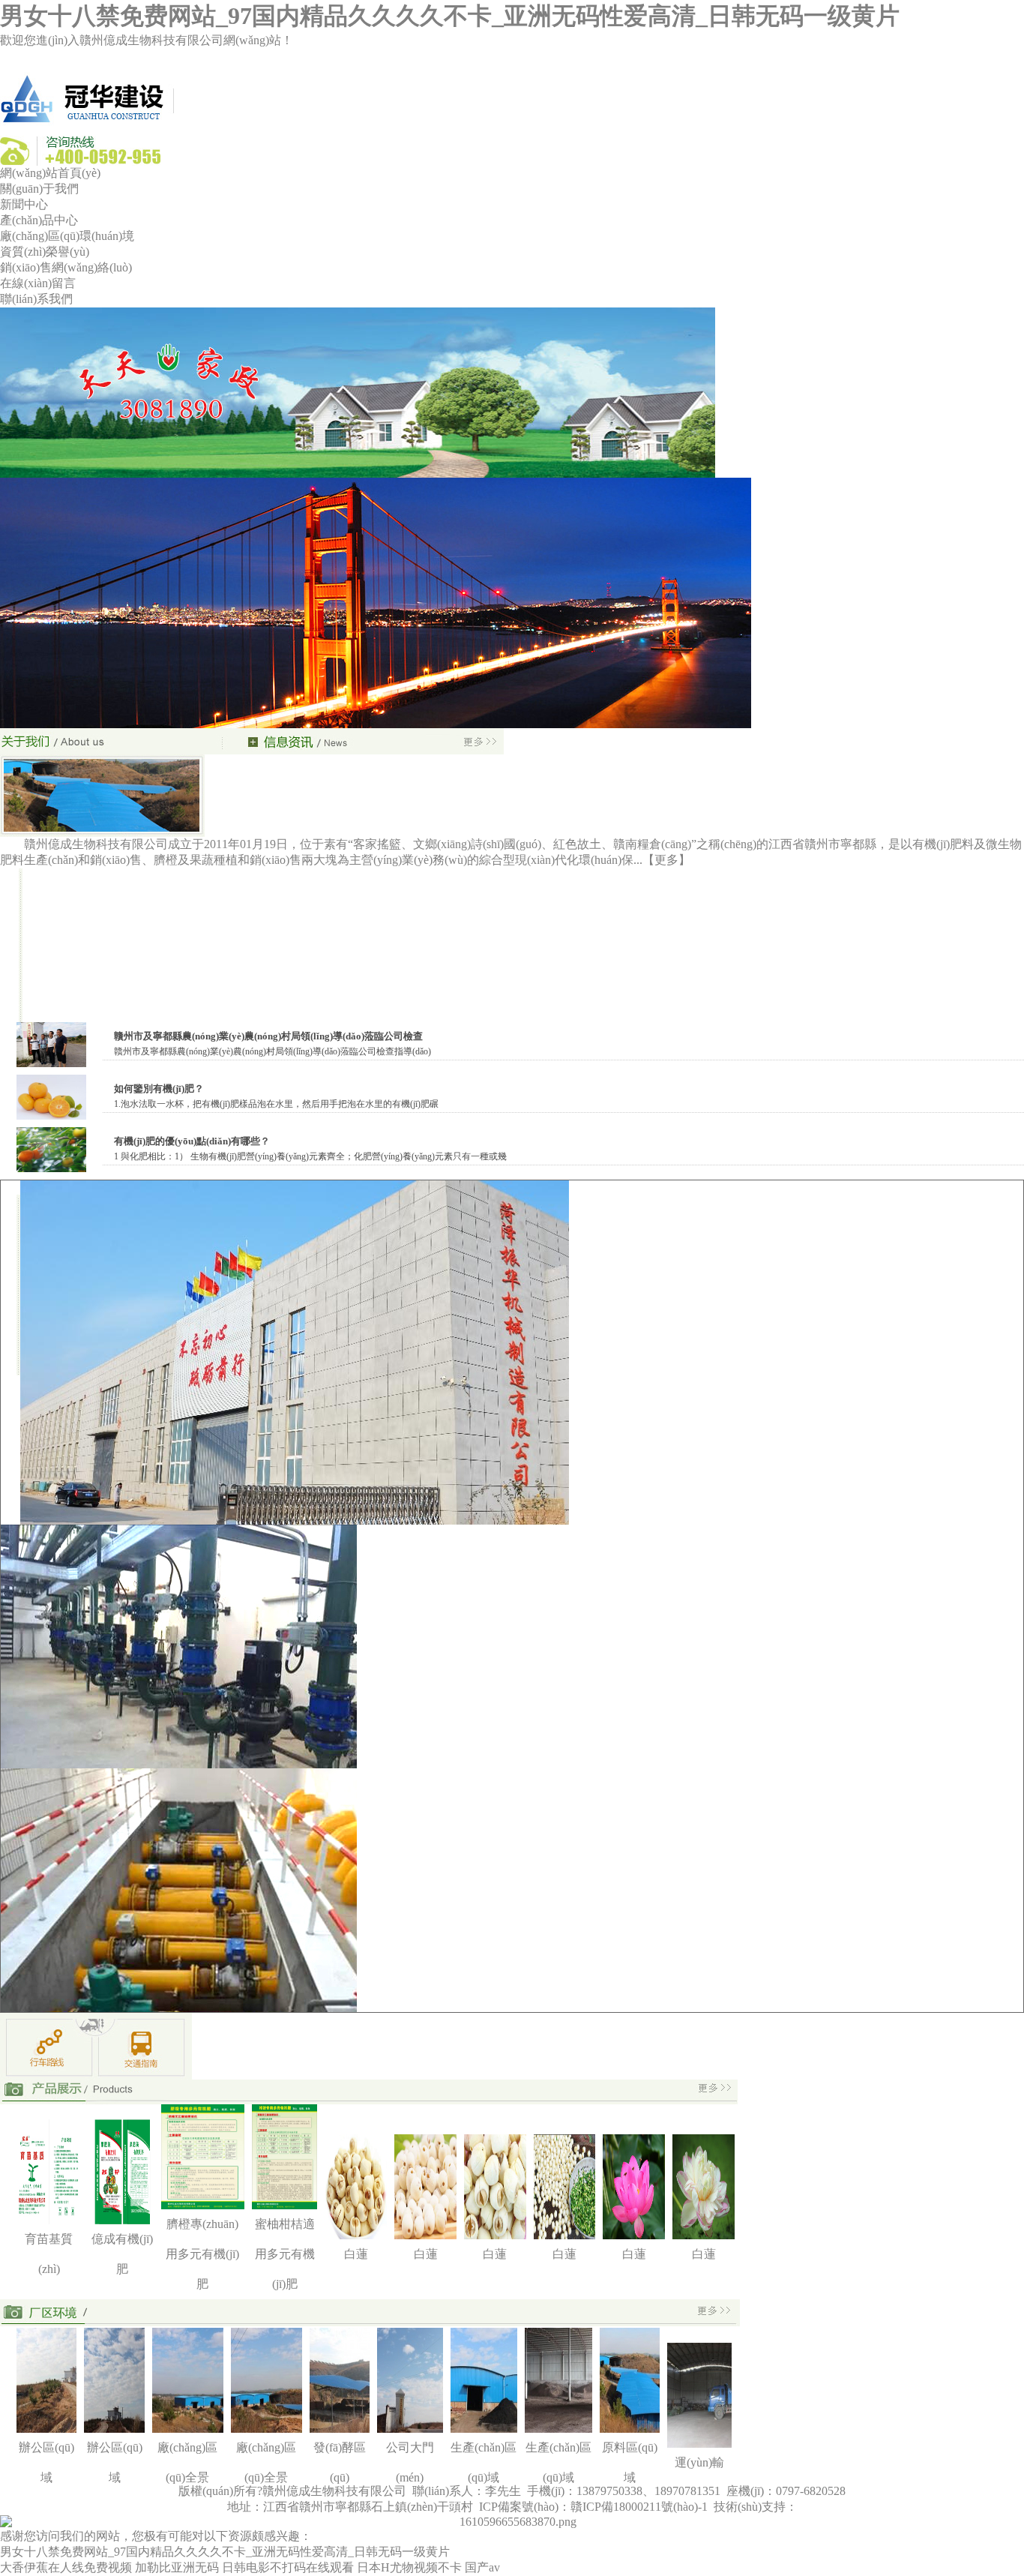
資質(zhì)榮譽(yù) (45, 252)
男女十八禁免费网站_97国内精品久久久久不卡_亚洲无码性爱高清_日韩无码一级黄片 (450, 16)
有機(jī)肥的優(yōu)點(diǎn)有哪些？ (192, 1141)
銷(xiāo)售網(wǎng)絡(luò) (66, 267)
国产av (482, 2567)
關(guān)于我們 (39, 189)
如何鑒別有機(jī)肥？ (159, 1089)
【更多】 (666, 860)
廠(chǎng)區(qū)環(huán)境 (67, 236)
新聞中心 (24, 204)
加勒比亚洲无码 (177, 2567)
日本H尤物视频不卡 (409, 2567)
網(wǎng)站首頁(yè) (50, 173)
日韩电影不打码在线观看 (288, 2567)
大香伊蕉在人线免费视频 (66, 2567)
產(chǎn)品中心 (39, 220)
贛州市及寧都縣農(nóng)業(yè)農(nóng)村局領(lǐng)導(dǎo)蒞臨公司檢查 (268, 1036)
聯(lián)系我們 (36, 299)
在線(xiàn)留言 (38, 283)
